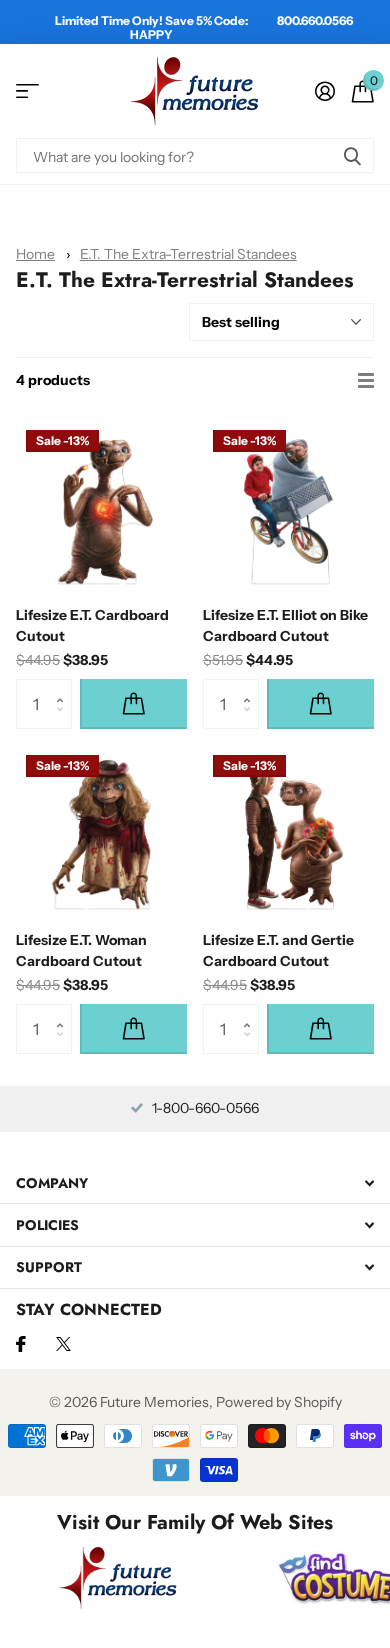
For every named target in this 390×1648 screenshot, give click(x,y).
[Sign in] (324, 91)
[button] (64, 686)
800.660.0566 (315, 20)
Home (35, 254)
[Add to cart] (133, 704)
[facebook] (21, 1344)
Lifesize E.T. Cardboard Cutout (92, 625)
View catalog (27, 91)
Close (195, 1182)
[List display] (366, 381)
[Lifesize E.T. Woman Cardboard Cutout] (101, 830)
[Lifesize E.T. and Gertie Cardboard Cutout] (288, 830)
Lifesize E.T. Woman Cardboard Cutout (81, 950)
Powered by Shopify (279, 1402)
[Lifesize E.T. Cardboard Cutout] (101, 505)
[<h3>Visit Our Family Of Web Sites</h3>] (118, 1578)
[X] (63, 1344)
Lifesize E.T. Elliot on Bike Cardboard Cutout (285, 625)
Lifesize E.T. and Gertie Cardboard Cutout (278, 950)
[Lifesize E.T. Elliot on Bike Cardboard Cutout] (288, 505)
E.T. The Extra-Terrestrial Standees (188, 254)
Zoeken (352, 155)
